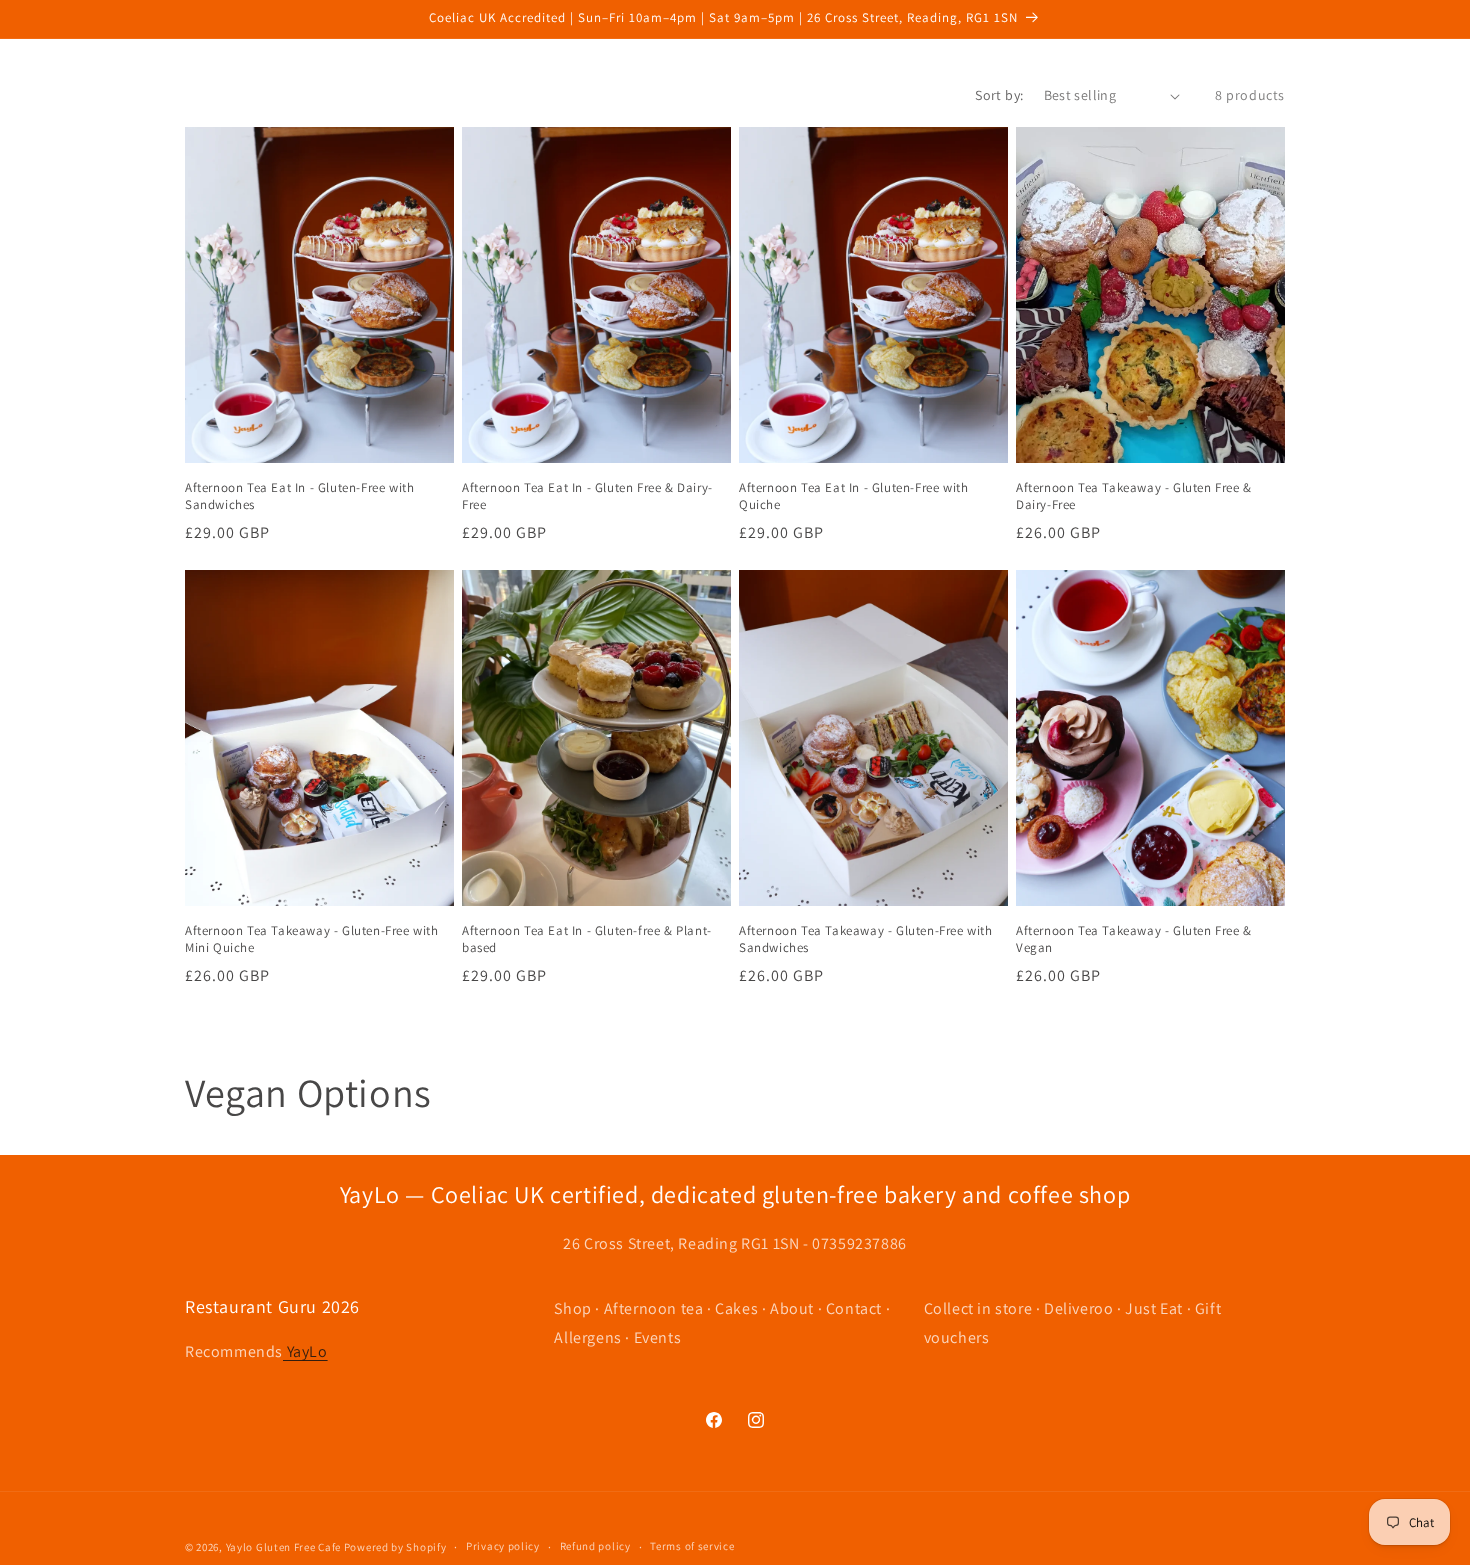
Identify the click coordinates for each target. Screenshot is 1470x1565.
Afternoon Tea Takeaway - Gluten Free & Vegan (1134, 939)
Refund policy (595, 1546)
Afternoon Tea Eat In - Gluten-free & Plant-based (587, 939)
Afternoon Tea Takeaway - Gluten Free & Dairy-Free (1134, 496)
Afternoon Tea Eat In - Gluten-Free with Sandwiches (299, 496)
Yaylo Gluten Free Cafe (285, 1547)
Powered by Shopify (395, 1547)
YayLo (305, 1351)
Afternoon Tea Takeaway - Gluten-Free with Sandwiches (866, 939)
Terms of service (692, 1546)
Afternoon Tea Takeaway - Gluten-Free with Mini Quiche (312, 939)
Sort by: (999, 95)
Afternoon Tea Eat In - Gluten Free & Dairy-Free (587, 496)
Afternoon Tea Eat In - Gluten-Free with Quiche (853, 496)
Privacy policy (503, 1546)
